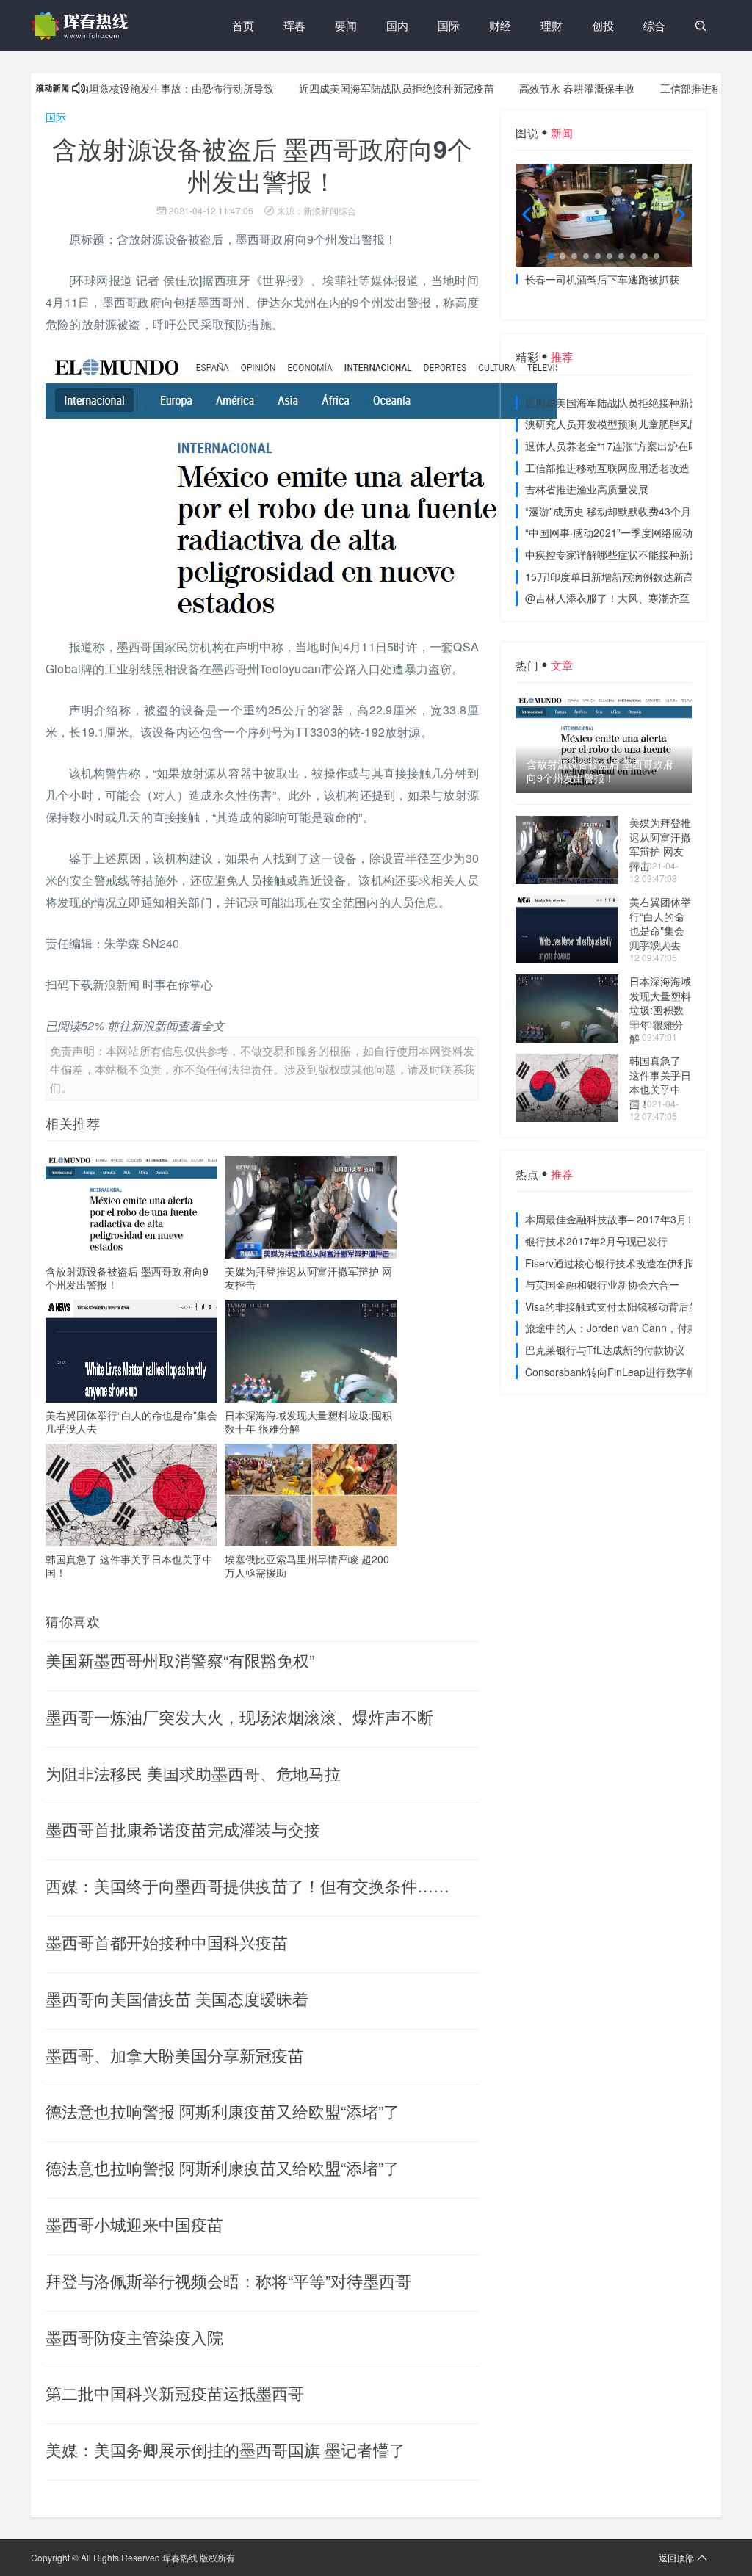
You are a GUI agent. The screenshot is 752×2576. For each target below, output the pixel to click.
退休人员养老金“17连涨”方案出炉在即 (612, 446)
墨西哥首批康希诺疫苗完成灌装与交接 (183, 1829)
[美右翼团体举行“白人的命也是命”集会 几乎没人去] (567, 929)
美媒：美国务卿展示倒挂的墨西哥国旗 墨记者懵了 (225, 2449)
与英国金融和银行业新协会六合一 (602, 1284)
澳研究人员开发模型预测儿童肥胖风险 (612, 424)
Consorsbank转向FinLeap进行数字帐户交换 (626, 1372)
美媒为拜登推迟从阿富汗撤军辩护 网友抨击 (308, 1278)
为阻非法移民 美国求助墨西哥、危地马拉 (193, 1773)
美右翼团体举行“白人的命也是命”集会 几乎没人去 (131, 1422)
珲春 (294, 25)
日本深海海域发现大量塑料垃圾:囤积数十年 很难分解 (308, 1422)
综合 (654, 25)
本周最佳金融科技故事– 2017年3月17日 (617, 1219)
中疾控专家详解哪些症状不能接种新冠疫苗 (623, 554)
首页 (243, 25)
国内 (397, 25)
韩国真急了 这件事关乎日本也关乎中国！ (129, 1566)
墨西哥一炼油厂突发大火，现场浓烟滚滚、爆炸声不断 (239, 1716)
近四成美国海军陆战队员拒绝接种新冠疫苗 (357, 88)
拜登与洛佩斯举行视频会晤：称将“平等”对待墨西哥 (228, 2280)
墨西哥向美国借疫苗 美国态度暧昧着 (177, 1998)
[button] (551, 256)
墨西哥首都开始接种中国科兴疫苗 (167, 1942)
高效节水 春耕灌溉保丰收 (538, 88)
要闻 (346, 25)
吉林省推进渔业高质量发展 (587, 489)
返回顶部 (676, 2557)
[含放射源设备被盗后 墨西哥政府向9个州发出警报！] (604, 745)
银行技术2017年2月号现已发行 (596, 1241)
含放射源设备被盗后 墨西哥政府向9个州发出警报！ (127, 1278)
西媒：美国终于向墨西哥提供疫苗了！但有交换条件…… (247, 1885)
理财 (552, 25)
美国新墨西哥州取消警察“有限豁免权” (180, 1660)
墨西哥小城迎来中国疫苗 (134, 2224)
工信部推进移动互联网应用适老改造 (607, 468)
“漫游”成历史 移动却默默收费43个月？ (613, 511)
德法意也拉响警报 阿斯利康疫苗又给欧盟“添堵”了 (223, 2111)
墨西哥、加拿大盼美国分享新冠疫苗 (175, 2055)
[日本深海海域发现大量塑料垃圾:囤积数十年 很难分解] (567, 1009)
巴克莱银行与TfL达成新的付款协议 (605, 1350)
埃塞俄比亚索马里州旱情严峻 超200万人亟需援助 (307, 1566)
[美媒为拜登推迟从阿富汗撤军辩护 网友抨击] (567, 850)
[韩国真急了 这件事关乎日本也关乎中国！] (567, 1088)
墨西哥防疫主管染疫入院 (134, 2337)
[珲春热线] (82, 26)
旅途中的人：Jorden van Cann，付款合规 (622, 1328)
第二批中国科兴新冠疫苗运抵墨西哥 (175, 2393)
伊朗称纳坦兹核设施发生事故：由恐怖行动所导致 (121, 88)
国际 (449, 25)
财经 (500, 25)
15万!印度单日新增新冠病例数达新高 (610, 576)
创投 (603, 25)
